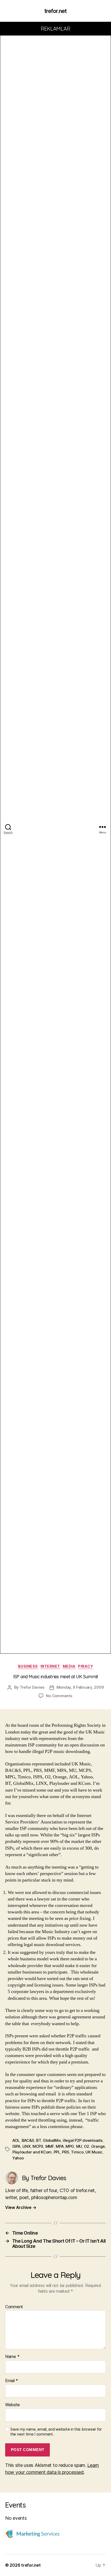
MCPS (38, 2146)
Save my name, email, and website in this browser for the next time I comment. (56, 2432)
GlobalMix (52, 2140)
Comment (14, 2307)
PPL (57, 2152)
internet (50, 1666)
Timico (77, 2152)
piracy (85, 1666)
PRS (65, 2152)
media (69, 1666)
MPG (70, 2146)
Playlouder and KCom (32, 2152)
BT (39, 2140)
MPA (60, 2146)
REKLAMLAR (56, 29)
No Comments (59, 1696)
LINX (27, 2146)
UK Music (94, 2152)
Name (12, 2357)
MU (79, 2146)
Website (13, 2405)
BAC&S (28, 2140)
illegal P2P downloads (83, 2140)
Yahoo (18, 2158)
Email (12, 2381)
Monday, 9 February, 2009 (80, 1687)
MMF (50, 2146)
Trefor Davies (32, 1687)
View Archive (21, 2207)
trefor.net (55, 11)
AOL (16, 2140)
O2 (87, 2146)
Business (28, 1666)
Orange (98, 2146)
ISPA (16, 2146)
